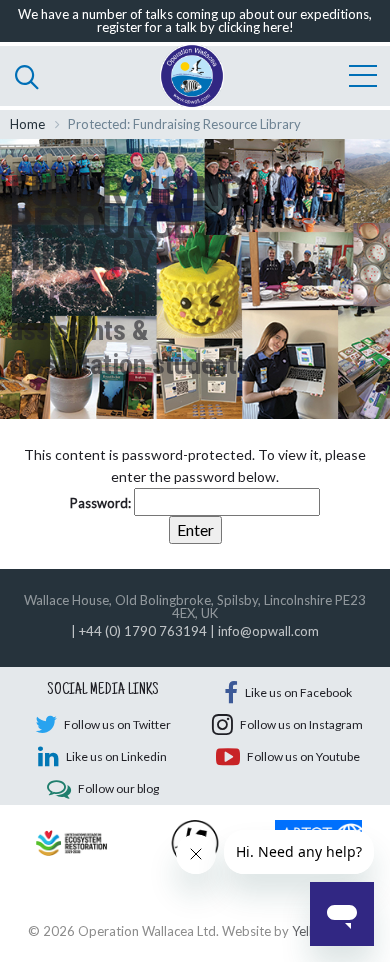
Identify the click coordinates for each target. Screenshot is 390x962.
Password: (102, 503)
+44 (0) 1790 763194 (143, 631)
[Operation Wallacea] (192, 76)
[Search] (27, 76)
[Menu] (363, 76)
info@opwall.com (268, 631)
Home (27, 124)
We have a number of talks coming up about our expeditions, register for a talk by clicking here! (195, 20)
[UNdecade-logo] (71, 841)
